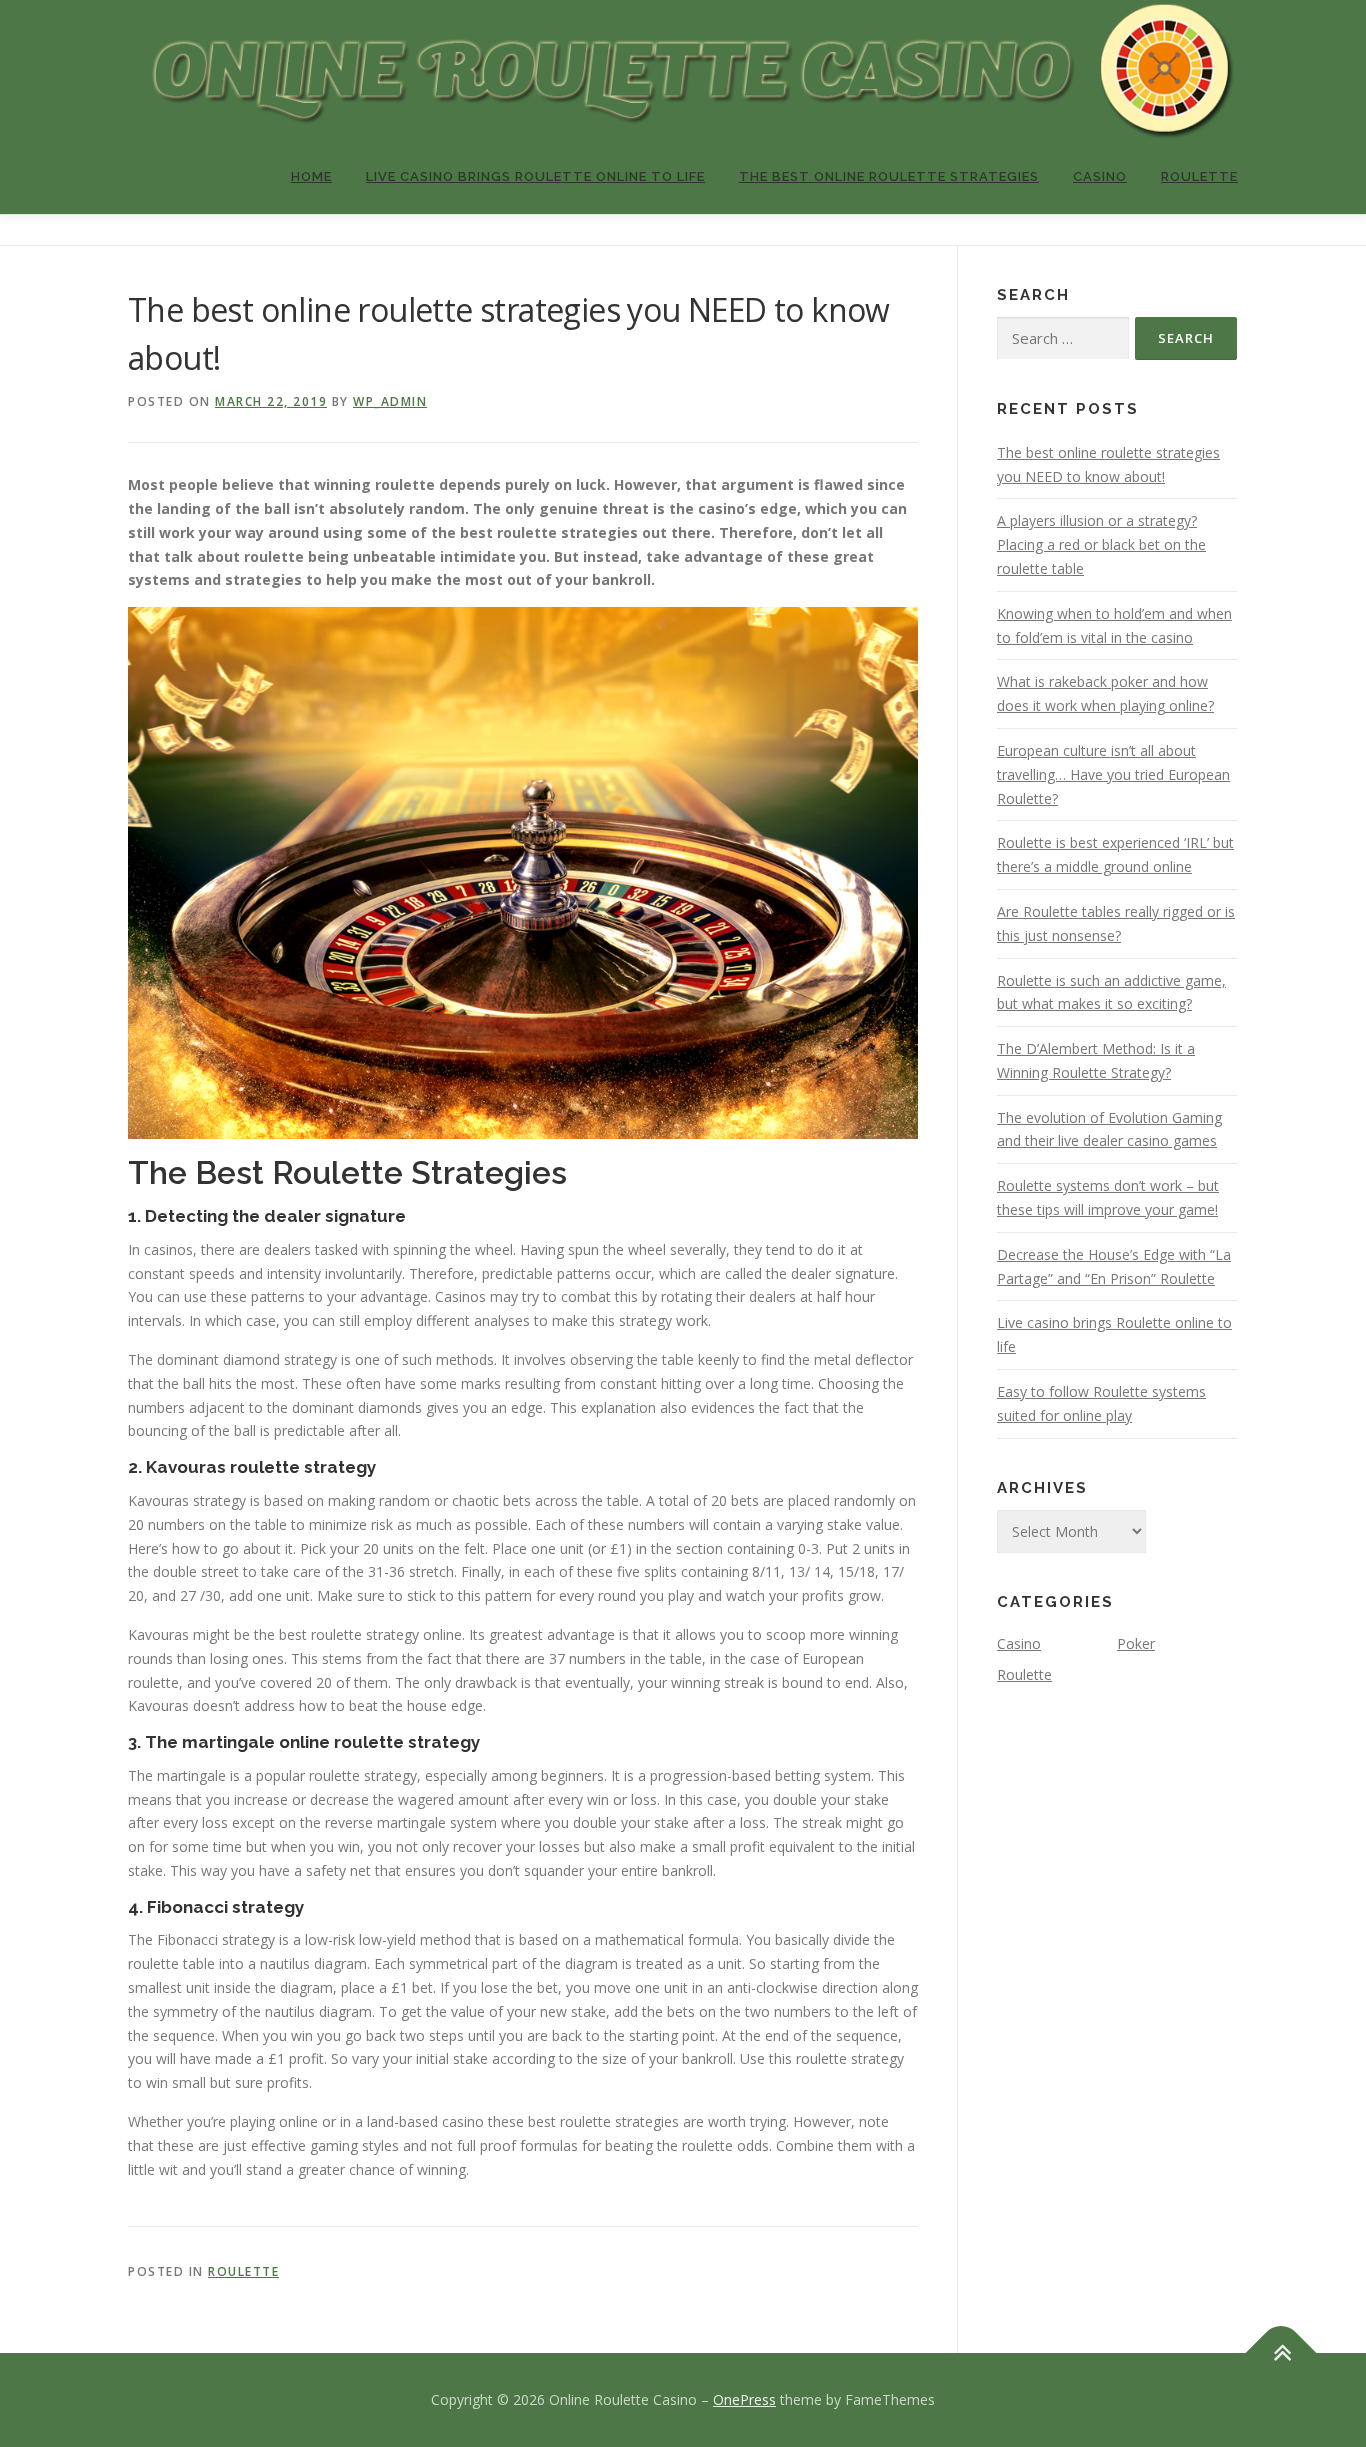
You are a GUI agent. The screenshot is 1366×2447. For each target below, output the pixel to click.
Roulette (1199, 176)
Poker (1136, 1643)
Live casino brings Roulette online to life (535, 176)
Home (311, 176)
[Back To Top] (1281, 2352)
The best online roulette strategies (889, 176)
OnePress (744, 2399)
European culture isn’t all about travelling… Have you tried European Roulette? (1113, 774)
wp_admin (390, 401)
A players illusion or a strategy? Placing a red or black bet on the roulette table (1101, 544)
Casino (1100, 176)
